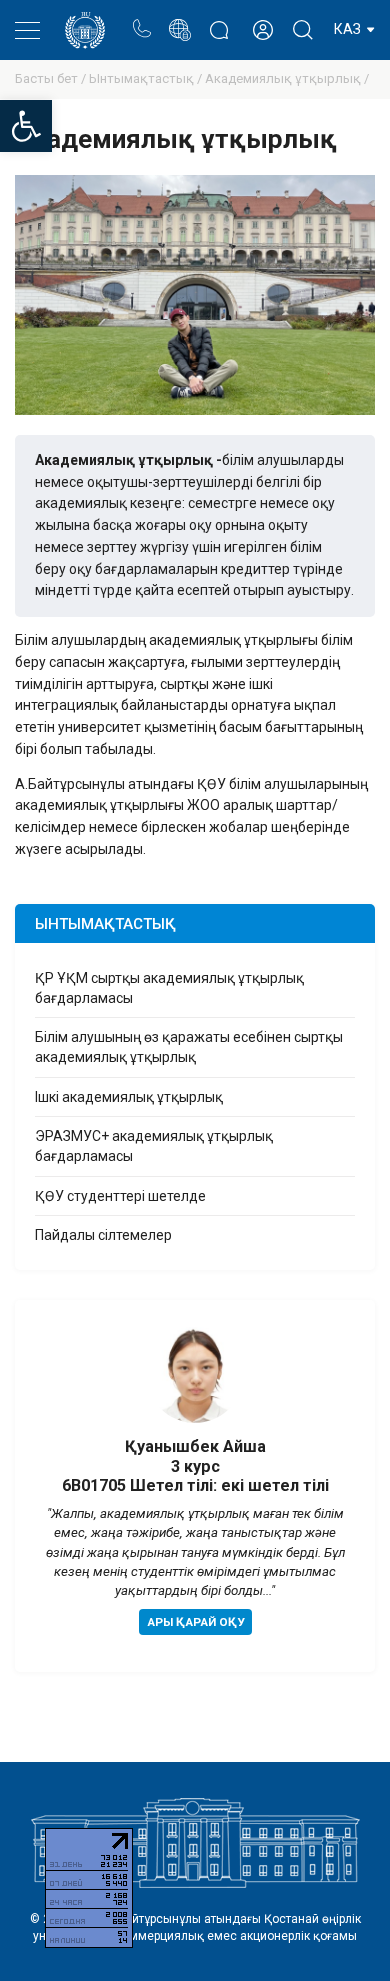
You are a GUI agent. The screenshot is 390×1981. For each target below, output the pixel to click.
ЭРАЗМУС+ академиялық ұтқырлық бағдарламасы (154, 1146)
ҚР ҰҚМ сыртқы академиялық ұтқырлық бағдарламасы (169, 988)
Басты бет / (52, 78)
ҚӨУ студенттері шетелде (120, 1196)
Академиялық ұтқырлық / (287, 78)
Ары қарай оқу (195, 1622)
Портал (179, 19)
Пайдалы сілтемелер (103, 1235)
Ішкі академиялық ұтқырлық (129, 1097)
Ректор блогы (218, 19)
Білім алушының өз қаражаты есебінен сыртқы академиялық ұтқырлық (189, 1047)
